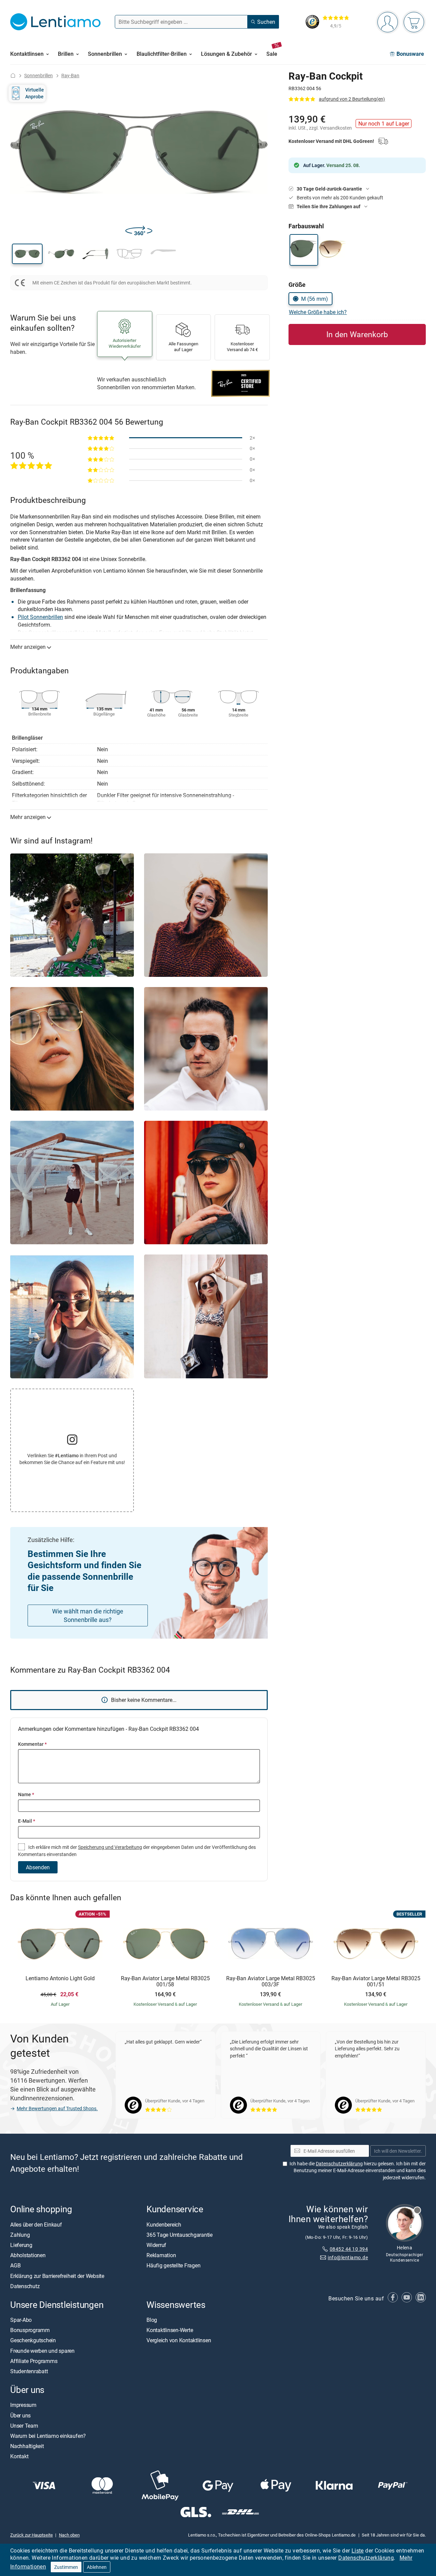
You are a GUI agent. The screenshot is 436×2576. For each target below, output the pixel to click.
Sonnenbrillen (38, 75)
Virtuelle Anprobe (35, 93)
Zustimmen (66, 2567)
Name (26, 1794)
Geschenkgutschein (33, 2340)
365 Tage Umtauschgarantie (180, 2234)
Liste (358, 2550)
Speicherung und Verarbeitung (110, 1847)
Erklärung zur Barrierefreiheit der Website (57, 2276)
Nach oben (69, 2535)
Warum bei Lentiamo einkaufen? (48, 2435)
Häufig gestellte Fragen (173, 2265)
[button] (27, 254)
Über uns (20, 2415)
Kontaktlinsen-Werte (170, 2330)
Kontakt (19, 2456)
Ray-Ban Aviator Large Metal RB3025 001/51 (376, 1981)
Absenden (38, 1867)
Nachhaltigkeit (27, 2446)
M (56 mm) (315, 299)
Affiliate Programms (34, 2361)
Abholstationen (28, 2255)
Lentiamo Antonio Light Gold (60, 1979)
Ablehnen (97, 2567)
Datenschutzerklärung (366, 2558)
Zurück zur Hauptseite (32, 2535)
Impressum (23, 2405)
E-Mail (27, 1821)
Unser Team (24, 2425)
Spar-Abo (21, 2320)
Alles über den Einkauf (36, 2224)
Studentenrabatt (29, 2371)
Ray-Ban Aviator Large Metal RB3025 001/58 (165, 1981)
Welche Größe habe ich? (318, 312)
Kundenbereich (164, 2224)
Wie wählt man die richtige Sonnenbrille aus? (88, 1615)
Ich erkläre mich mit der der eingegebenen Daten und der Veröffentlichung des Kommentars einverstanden (137, 1850)
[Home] (13, 75)
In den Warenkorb (357, 334)
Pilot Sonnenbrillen (40, 617)
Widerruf (156, 2245)
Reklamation (161, 2255)
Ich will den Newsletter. (398, 2151)
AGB (15, 2265)
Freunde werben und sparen (42, 2350)
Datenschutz (25, 2286)
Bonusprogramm (30, 2330)
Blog (152, 2320)
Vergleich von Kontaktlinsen (179, 2340)
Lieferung (21, 2245)
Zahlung (20, 2234)
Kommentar (32, 1744)
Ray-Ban (70, 75)
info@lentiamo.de (348, 2257)
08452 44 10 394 (349, 2249)
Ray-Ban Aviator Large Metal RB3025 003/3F (271, 1981)
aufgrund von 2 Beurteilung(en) (352, 99)
